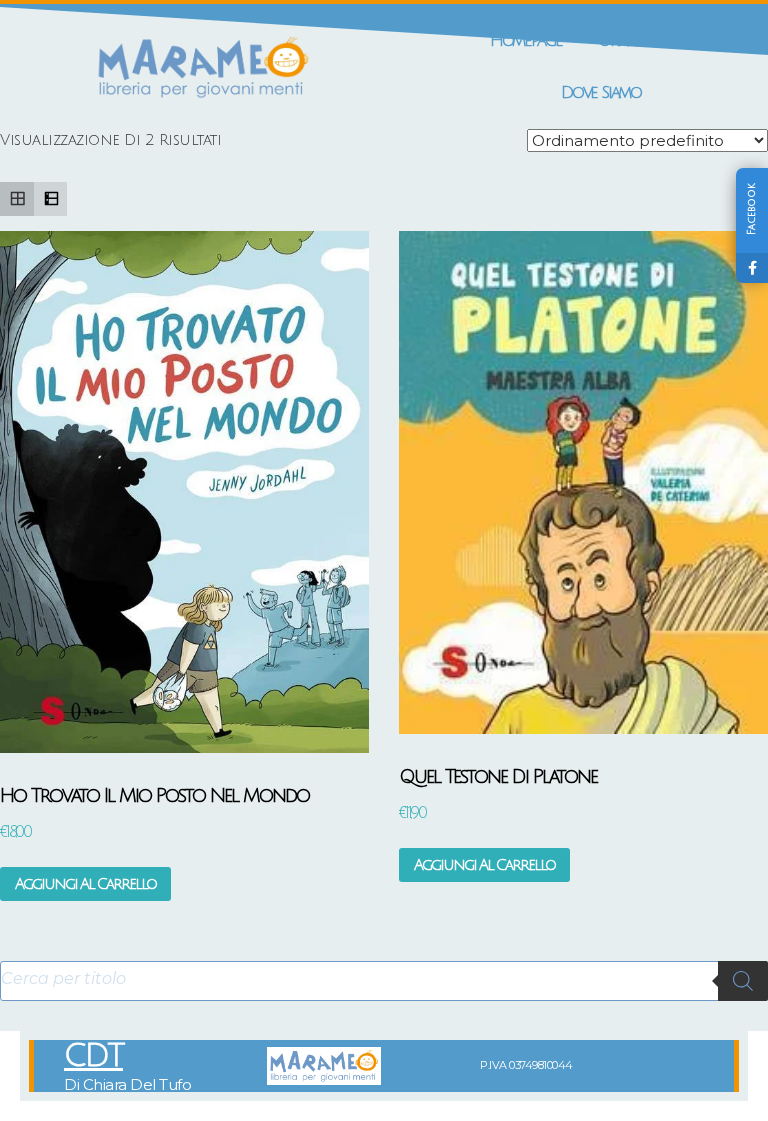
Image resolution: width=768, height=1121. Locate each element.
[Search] (743, 981)
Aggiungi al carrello (85, 884)
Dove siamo (601, 92)
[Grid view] (17, 199)
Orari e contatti (655, 40)
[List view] (51, 199)
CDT (93, 1056)
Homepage (526, 40)
